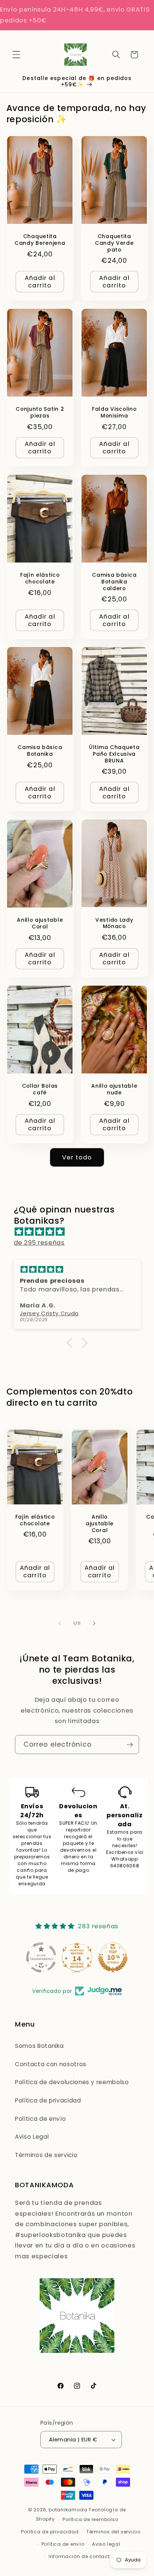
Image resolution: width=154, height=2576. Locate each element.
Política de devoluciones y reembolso (72, 2082)
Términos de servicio (46, 2155)
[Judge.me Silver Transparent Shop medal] (41, 1957)
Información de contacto (81, 2556)
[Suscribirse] (130, 1745)
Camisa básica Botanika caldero (114, 582)
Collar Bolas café (40, 1090)
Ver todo (77, 1157)
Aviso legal (106, 2544)
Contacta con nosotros (51, 2064)
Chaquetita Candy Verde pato (114, 243)
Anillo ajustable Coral (40, 924)
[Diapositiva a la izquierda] (60, 1623)
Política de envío (40, 2119)
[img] (81, 1232)
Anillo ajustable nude (114, 1090)
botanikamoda (68, 2510)
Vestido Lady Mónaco (114, 924)
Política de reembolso (90, 2519)
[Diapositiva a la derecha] (94, 1623)
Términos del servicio (113, 2532)
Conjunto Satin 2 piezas (40, 413)
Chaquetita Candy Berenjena (40, 240)
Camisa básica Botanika (40, 751)
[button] (16, 55)
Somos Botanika (39, 2046)
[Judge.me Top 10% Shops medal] (113, 1957)
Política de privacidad (48, 2100)
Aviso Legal (32, 2137)
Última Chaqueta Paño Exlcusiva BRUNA (114, 754)
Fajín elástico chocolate (40, 579)
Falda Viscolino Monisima (114, 413)
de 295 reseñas (39, 1243)
